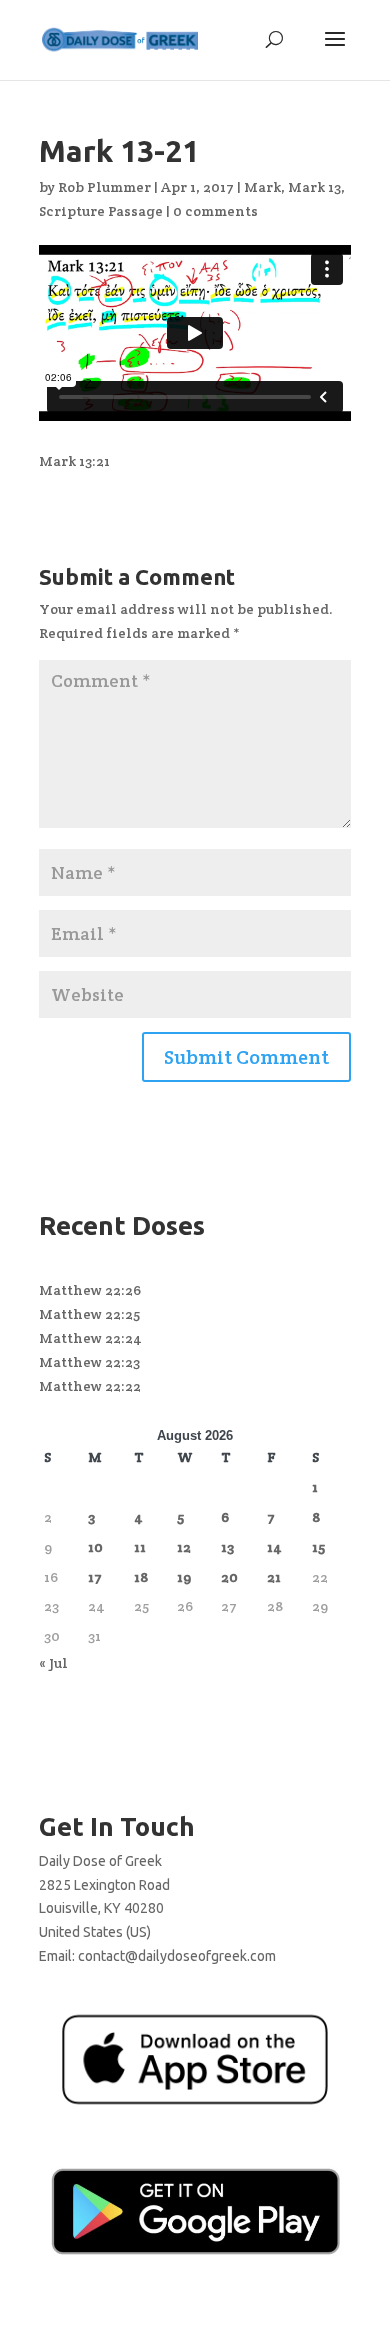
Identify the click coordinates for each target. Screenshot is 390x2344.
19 (184, 1577)
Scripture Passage (101, 211)
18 (141, 1577)
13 (227, 1547)
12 (184, 1547)
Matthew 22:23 (89, 1362)
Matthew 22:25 (89, 1314)
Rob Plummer (104, 187)
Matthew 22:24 (90, 1338)
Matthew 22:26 (90, 1290)
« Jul (53, 1663)
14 (274, 1547)
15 (318, 1547)
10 (95, 1547)
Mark (262, 187)
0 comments (215, 211)
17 (95, 1577)
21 (274, 1577)
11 (140, 1547)
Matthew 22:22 (90, 1386)
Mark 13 (314, 187)
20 (229, 1577)
